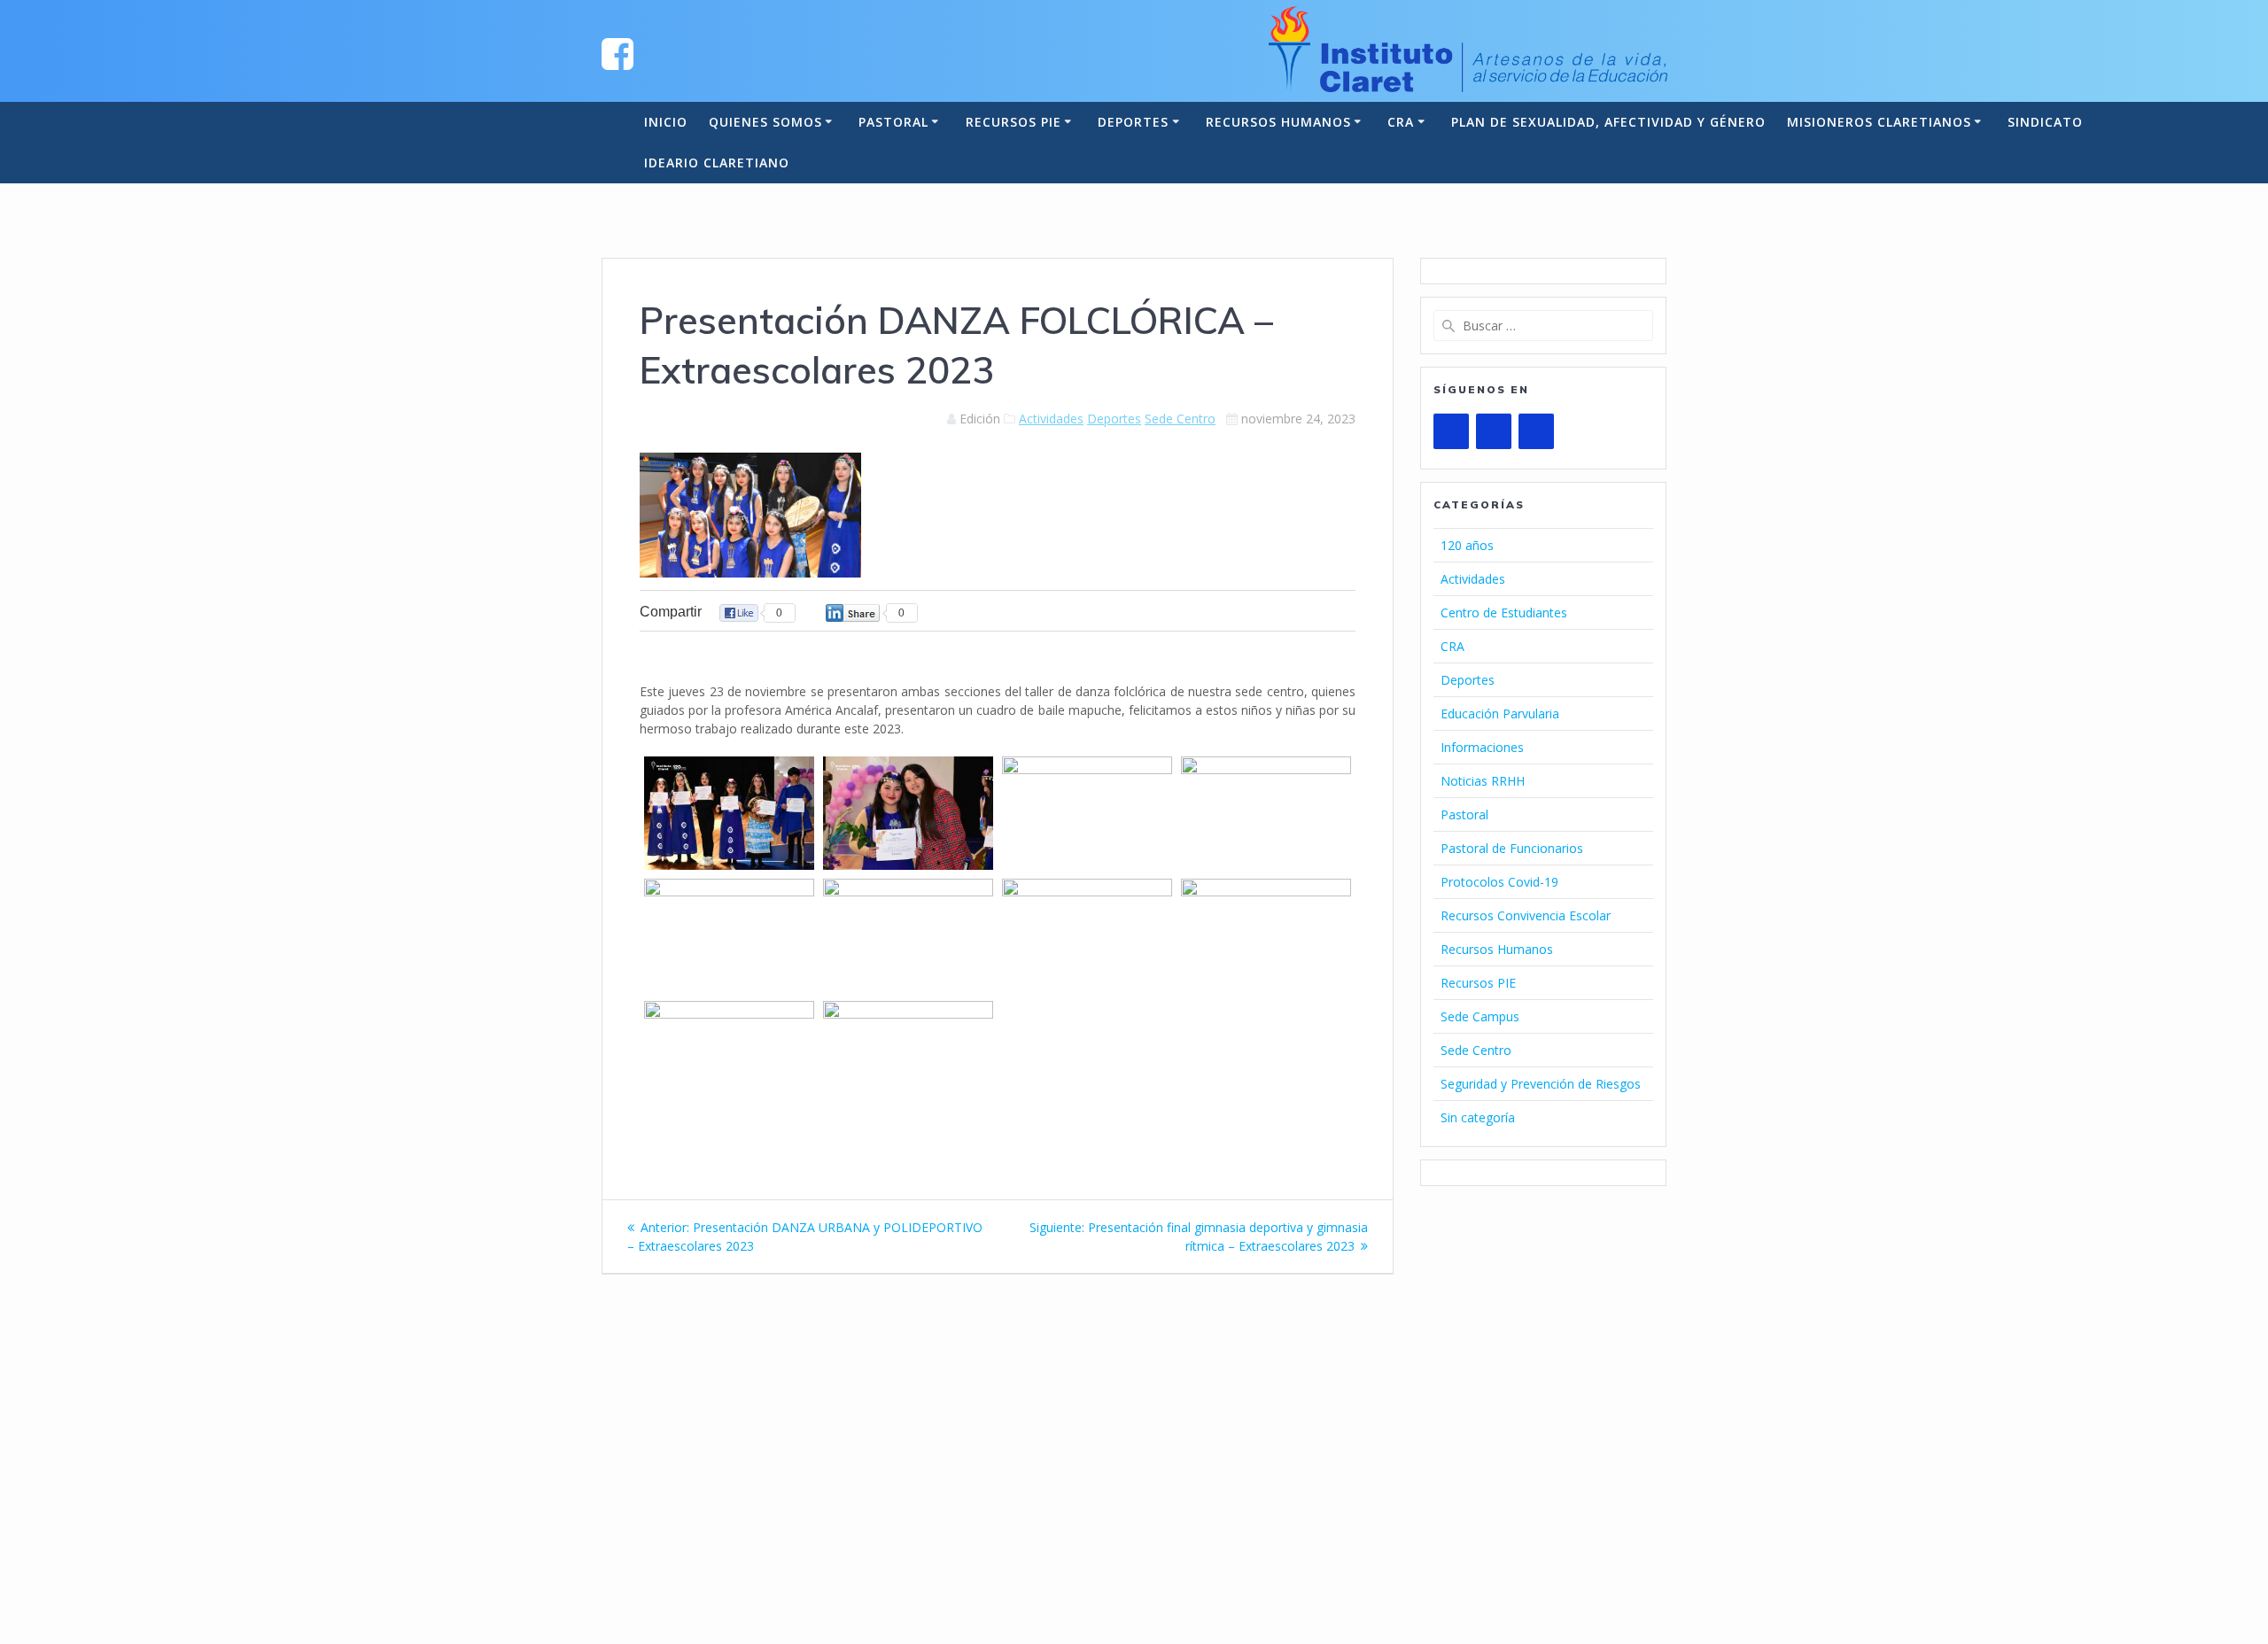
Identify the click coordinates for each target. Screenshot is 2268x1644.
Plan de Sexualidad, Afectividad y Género (1608, 122)
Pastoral (893, 122)
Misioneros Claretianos (1879, 122)
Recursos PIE (1014, 122)
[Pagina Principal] (617, 53)
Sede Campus (1480, 1016)
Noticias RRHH (1483, 781)
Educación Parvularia (1500, 713)
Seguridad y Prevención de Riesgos (1541, 1084)
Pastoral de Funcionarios (1512, 848)
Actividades (1051, 419)
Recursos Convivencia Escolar (1526, 915)
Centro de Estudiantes (1504, 613)
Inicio (666, 122)
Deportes (1133, 122)
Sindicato (2045, 122)
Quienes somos (765, 122)
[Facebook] (1494, 431)
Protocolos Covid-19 (1499, 882)
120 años (1467, 545)
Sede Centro (1180, 419)
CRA (1401, 122)
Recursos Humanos (1278, 122)
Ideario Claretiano (717, 163)
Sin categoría (1478, 1117)
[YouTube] (1451, 431)
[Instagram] (1536, 431)
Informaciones (1482, 747)
